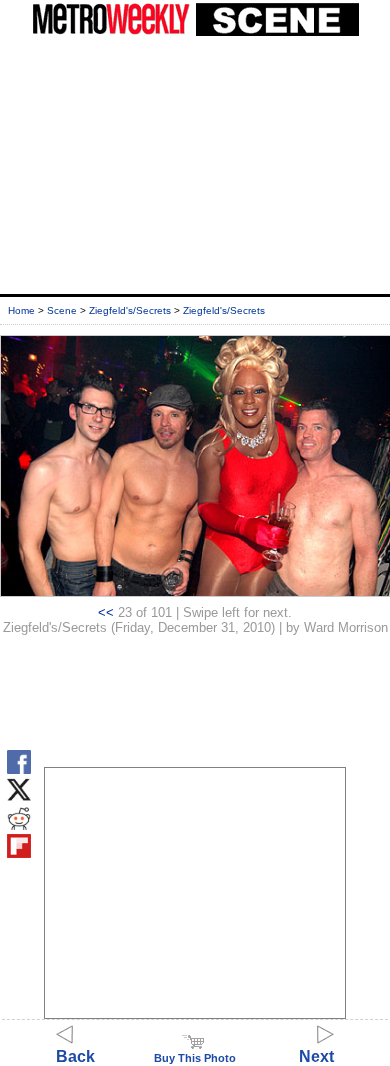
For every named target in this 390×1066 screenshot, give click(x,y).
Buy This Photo (195, 1058)
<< (106, 612)
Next (316, 1056)
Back (75, 1056)
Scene (62, 310)
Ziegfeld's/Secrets (130, 310)
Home (21, 310)
